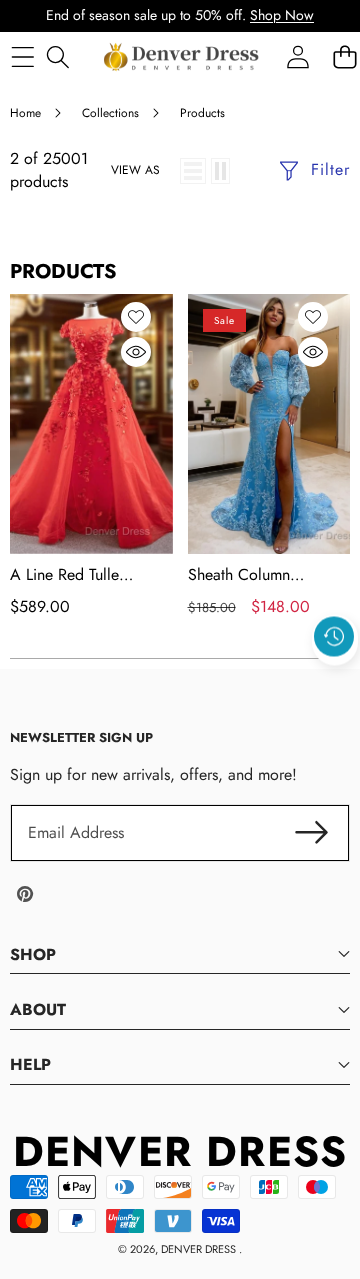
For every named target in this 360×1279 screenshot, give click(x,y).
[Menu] (22, 56)
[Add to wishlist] (136, 317)
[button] (335, 682)
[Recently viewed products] (334, 636)
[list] (193, 171)
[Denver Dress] (183, 57)
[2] (220, 171)
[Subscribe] (312, 833)
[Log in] (297, 56)
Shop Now (282, 15)
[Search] (57, 56)
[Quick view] (136, 352)
